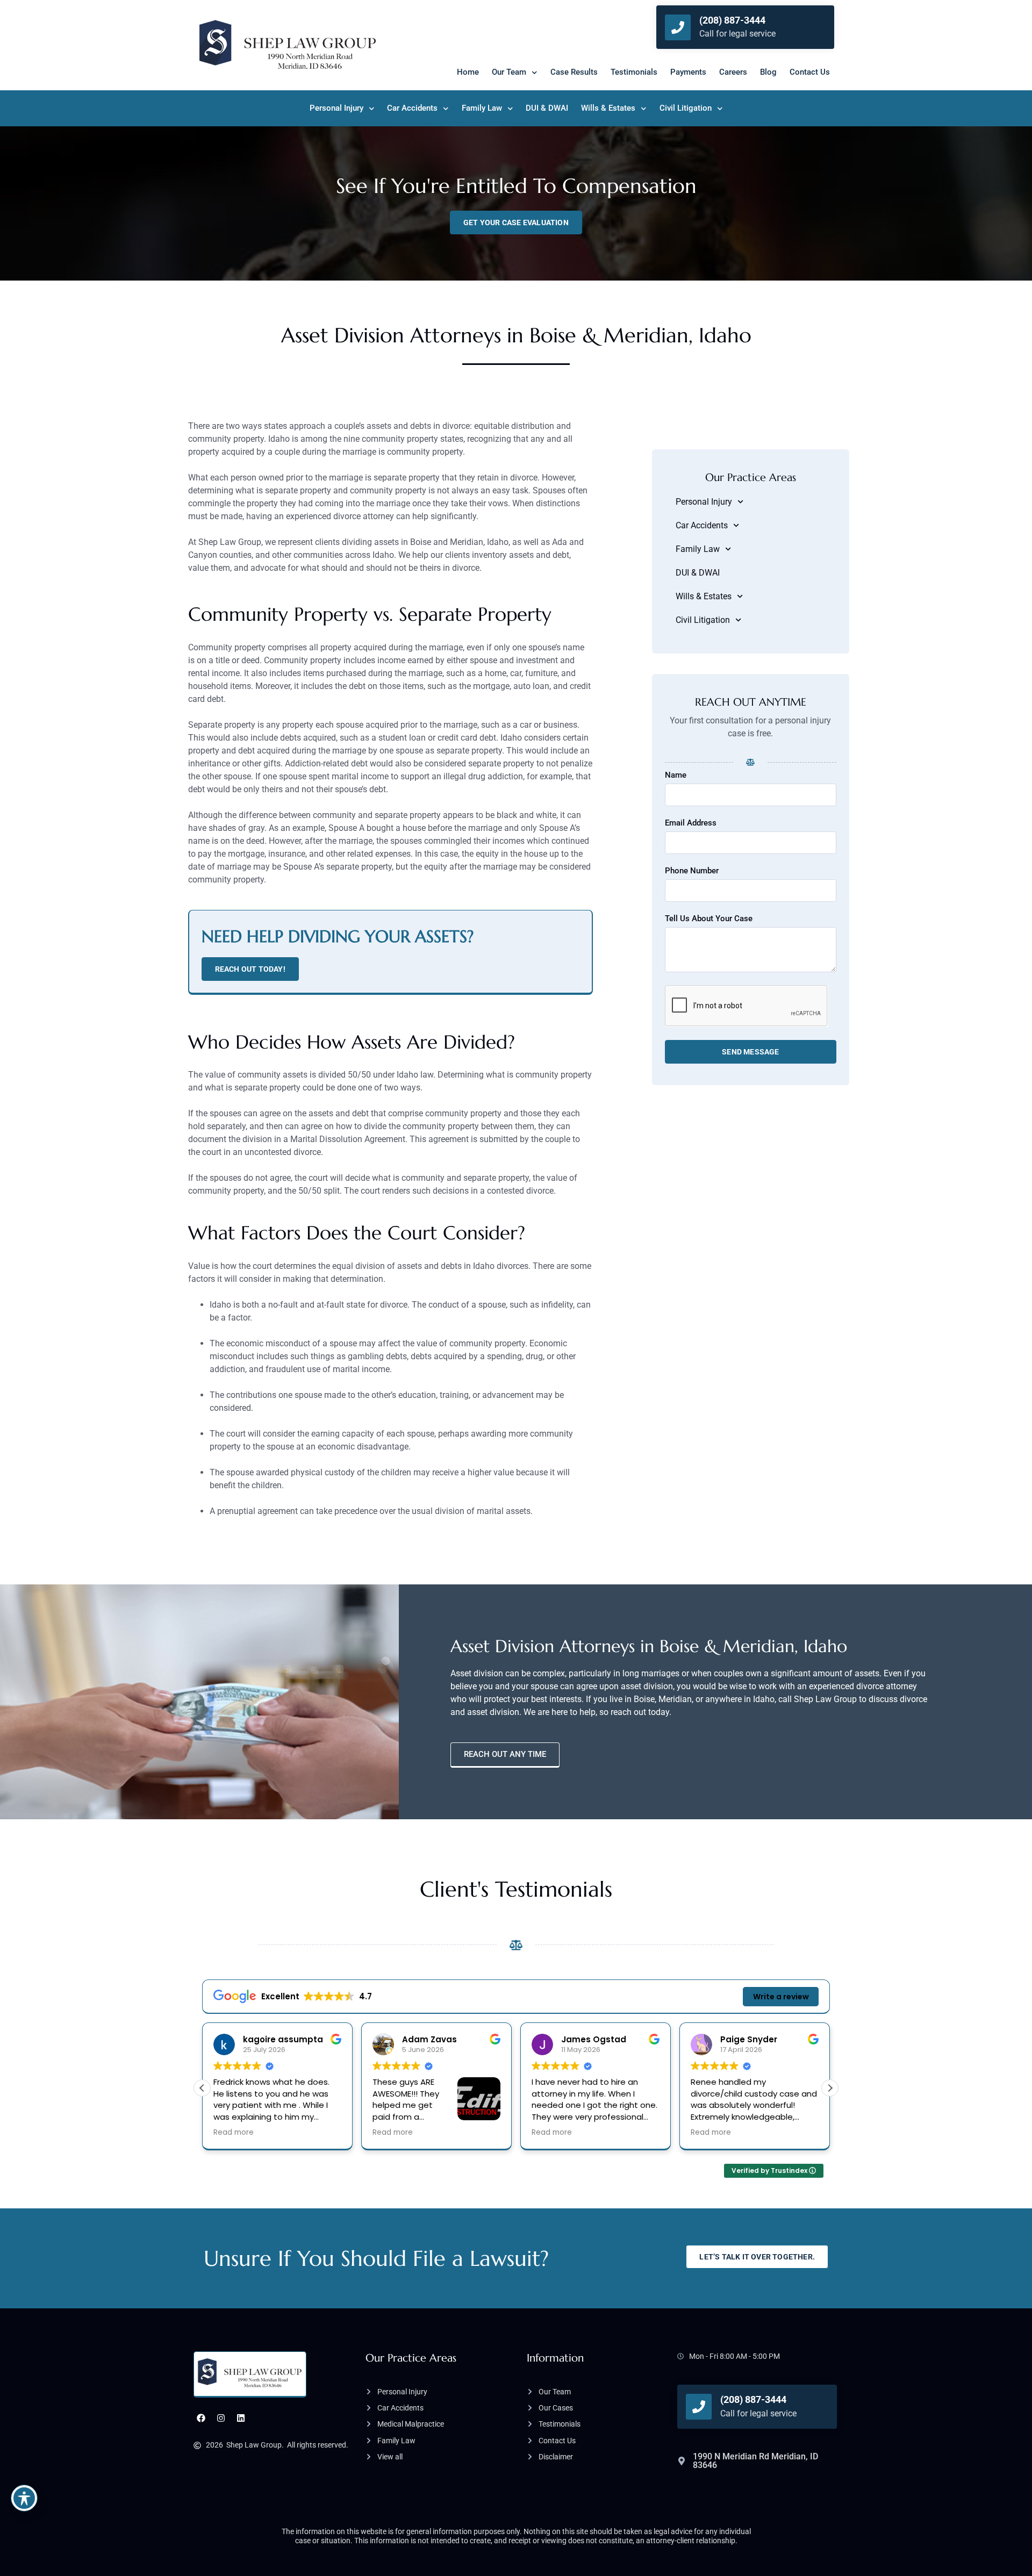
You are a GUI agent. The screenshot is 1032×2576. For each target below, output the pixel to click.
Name (676, 776)
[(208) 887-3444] (678, 27)
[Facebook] (201, 2418)
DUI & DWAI (547, 108)
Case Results (574, 72)
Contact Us (810, 72)
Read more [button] (236, 2133)
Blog (768, 72)
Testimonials (634, 72)
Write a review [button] (781, 1997)
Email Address (691, 823)
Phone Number (692, 871)
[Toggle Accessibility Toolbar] (24, 2498)
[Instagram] (221, 2418)
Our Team (509, 72)
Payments (688, 72)
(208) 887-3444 (732, 20)
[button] (830, 2088)
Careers (733, 72)
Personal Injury (336, 108)
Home (468, 72)
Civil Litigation (686, 108)
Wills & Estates (608, 108)
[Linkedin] (241, 2418)
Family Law (482, 108)
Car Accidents (412, 108)
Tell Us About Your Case (709, 919)
